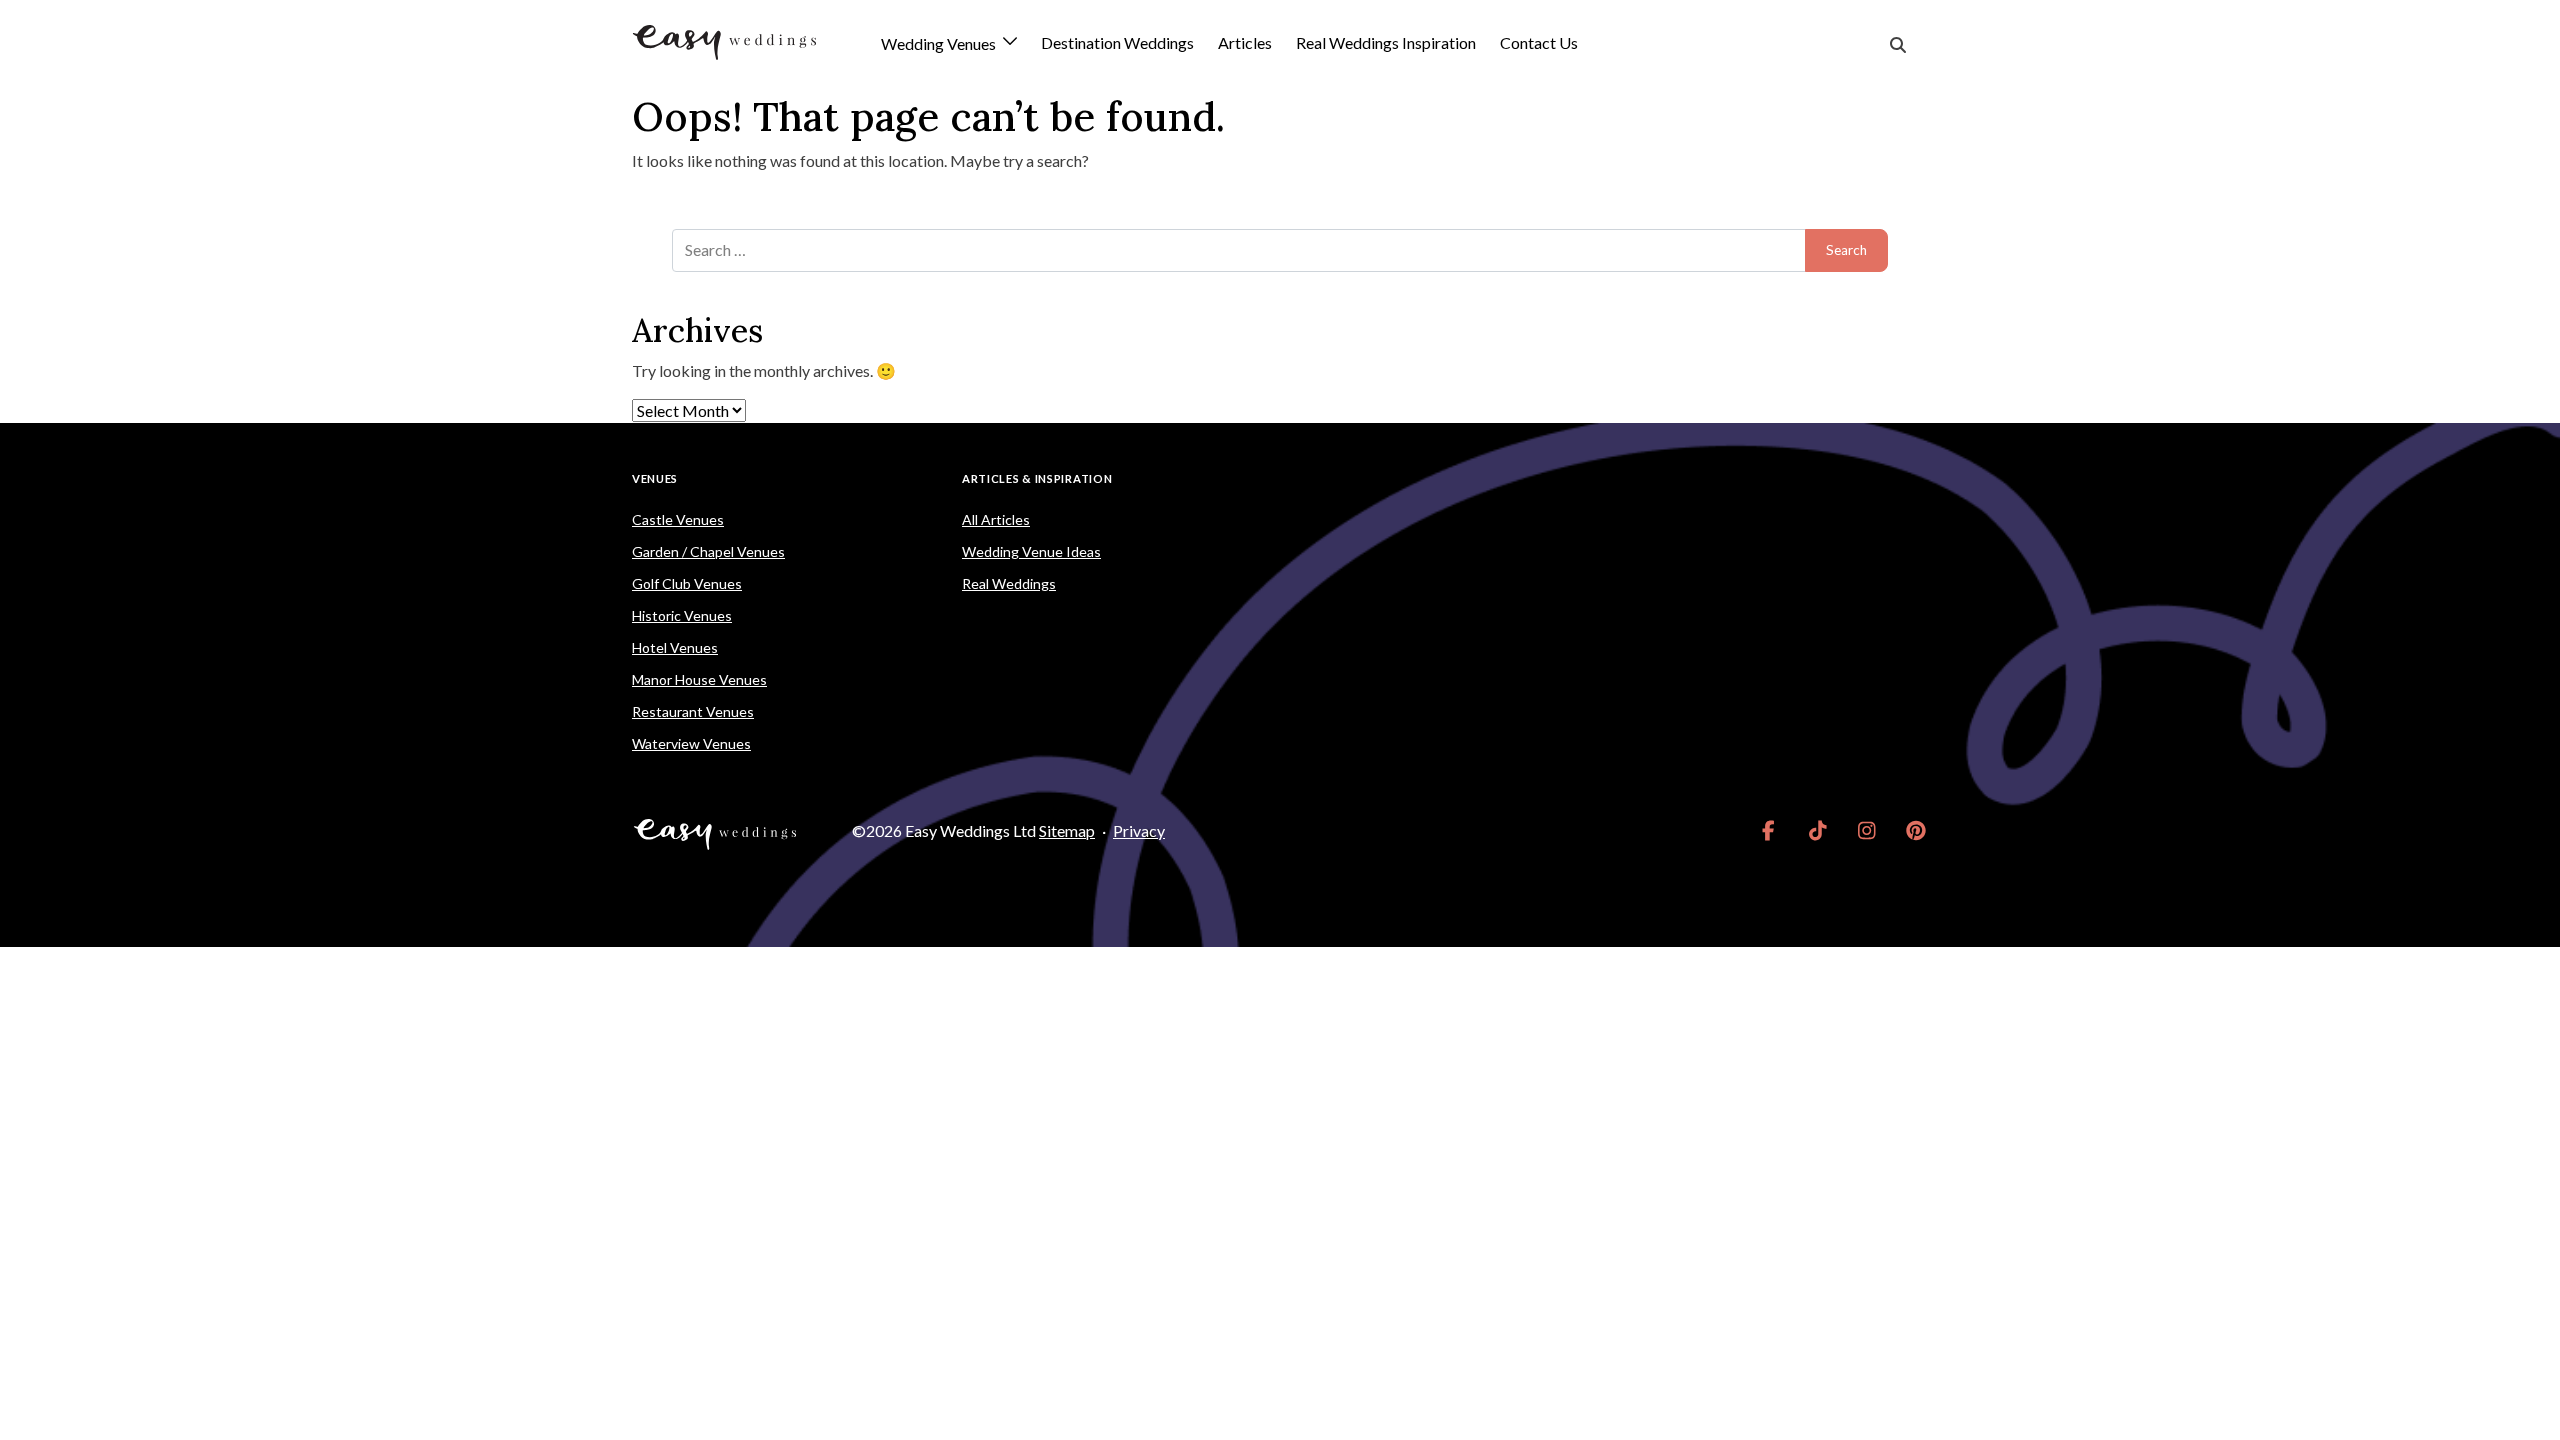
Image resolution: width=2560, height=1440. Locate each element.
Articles (1245, 42)
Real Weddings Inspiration (1386, 42)
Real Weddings (1009, 583)
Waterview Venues (691, 743)
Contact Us (1539, 42)
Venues (655, 478)
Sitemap (1067, 830)
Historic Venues (682, 615)
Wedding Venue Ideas (1031, 551)
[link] (1768, 831)
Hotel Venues (675, 647)
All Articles (996, 519)
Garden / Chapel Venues (708, 551)
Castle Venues (678, 519)
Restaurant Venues (693, 711)
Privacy (1139, 830)
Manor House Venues (699, 679)
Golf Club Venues (687, 583)
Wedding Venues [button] (940, 44)
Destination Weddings (1117, 42)
